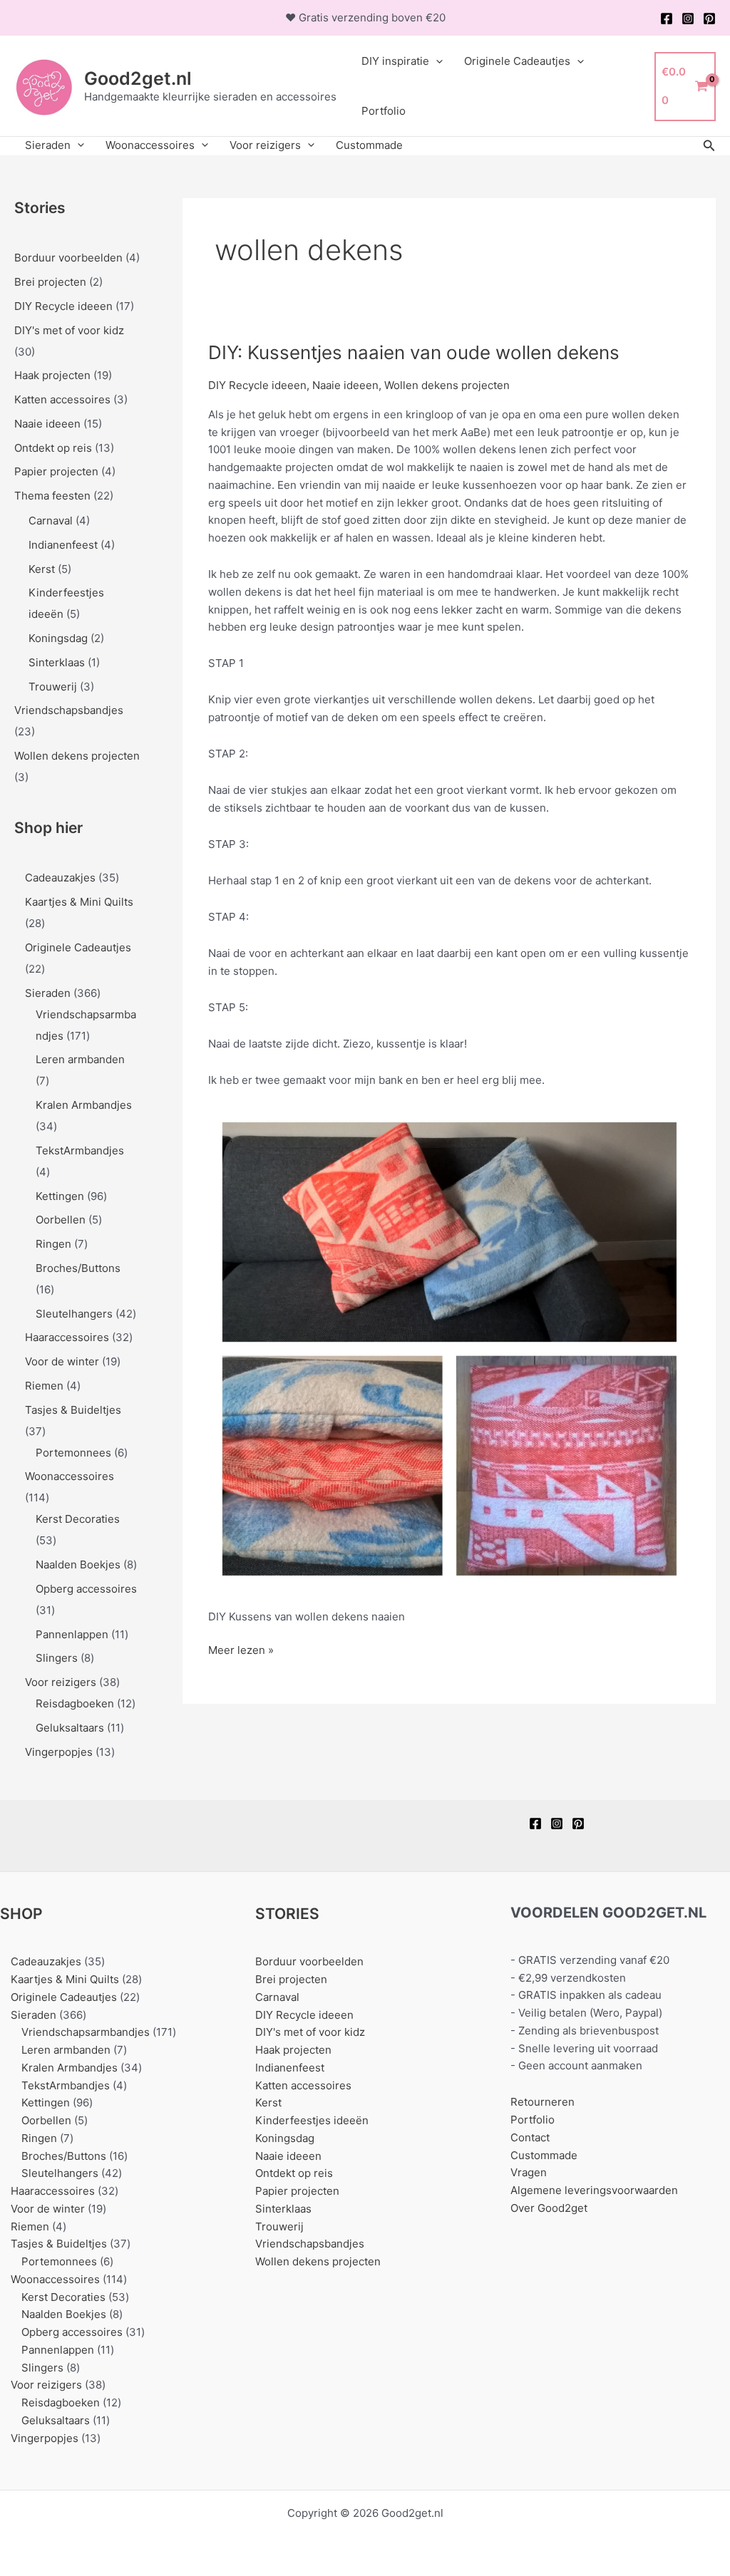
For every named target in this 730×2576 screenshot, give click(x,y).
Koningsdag (58, 638)
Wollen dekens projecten (77, 756)
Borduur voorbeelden (68, 258)
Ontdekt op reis (53, 448)
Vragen (529, 2172)
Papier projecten (56, 471)
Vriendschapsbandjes (69, 710)
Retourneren (543, 2102)
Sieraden (48, 145)
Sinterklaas (57, 662)
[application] (436, 61)
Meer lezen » (241, 1651)
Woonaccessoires (150, 145)
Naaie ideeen (47, 424)
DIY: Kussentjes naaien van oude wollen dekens (414, 352)
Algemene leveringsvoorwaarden (594, 2190)
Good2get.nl (138, 78)
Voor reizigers (265, 145)
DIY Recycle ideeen (63, 306)
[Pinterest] (709, 19)
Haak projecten (52, 375)
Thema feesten (52, 496)
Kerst (42, 569)
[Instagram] (688, 19)
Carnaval (51, 521)
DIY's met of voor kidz (69, 330)
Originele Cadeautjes (517, 61)
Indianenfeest (63, 545)
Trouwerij (53, 687)
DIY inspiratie (395, 61)
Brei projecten (50, 282)
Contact (530, 2137)
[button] (709, 146)
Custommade (369, 145)
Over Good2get (549, 2208)
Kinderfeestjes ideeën (312, 2120)
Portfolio (384, 111)
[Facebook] (667, 19)
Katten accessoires (62, 399)
